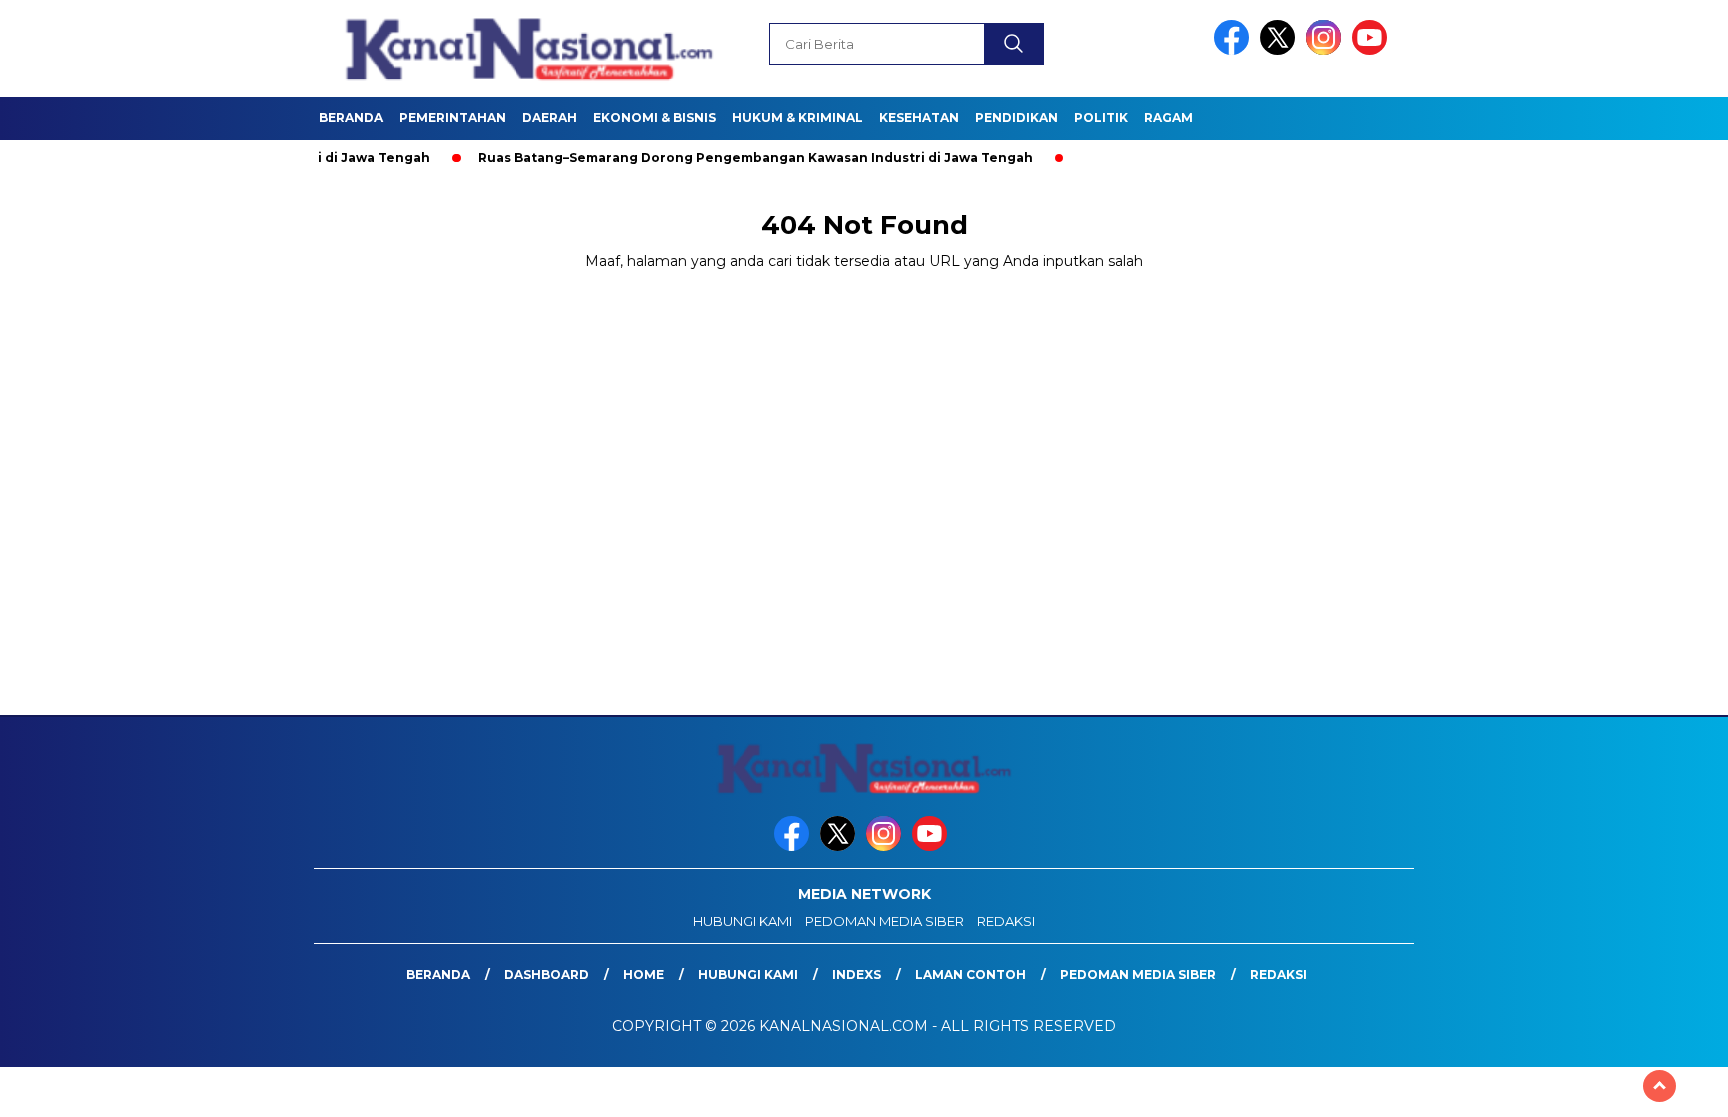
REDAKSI (1006, 921)
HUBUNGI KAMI (742, 921)
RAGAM (1168, 117)
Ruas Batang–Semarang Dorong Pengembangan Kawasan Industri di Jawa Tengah (718, 157)
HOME (643, 974)
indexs (856, 974)
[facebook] (1235, 50)
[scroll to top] (1659, 1086)
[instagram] (1327, 50)
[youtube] (1373, 50)
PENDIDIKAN (1016, 117)
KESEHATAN (919, 117)
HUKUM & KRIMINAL (797, 117)
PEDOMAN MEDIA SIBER (884, 921)
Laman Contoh (970, 974)
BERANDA (351, 117)
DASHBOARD (546, 974)
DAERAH (549, 117)
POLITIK (1101, 117)
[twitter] (1281, 50)
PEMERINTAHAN (452, 117)
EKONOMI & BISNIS (654, 117)
